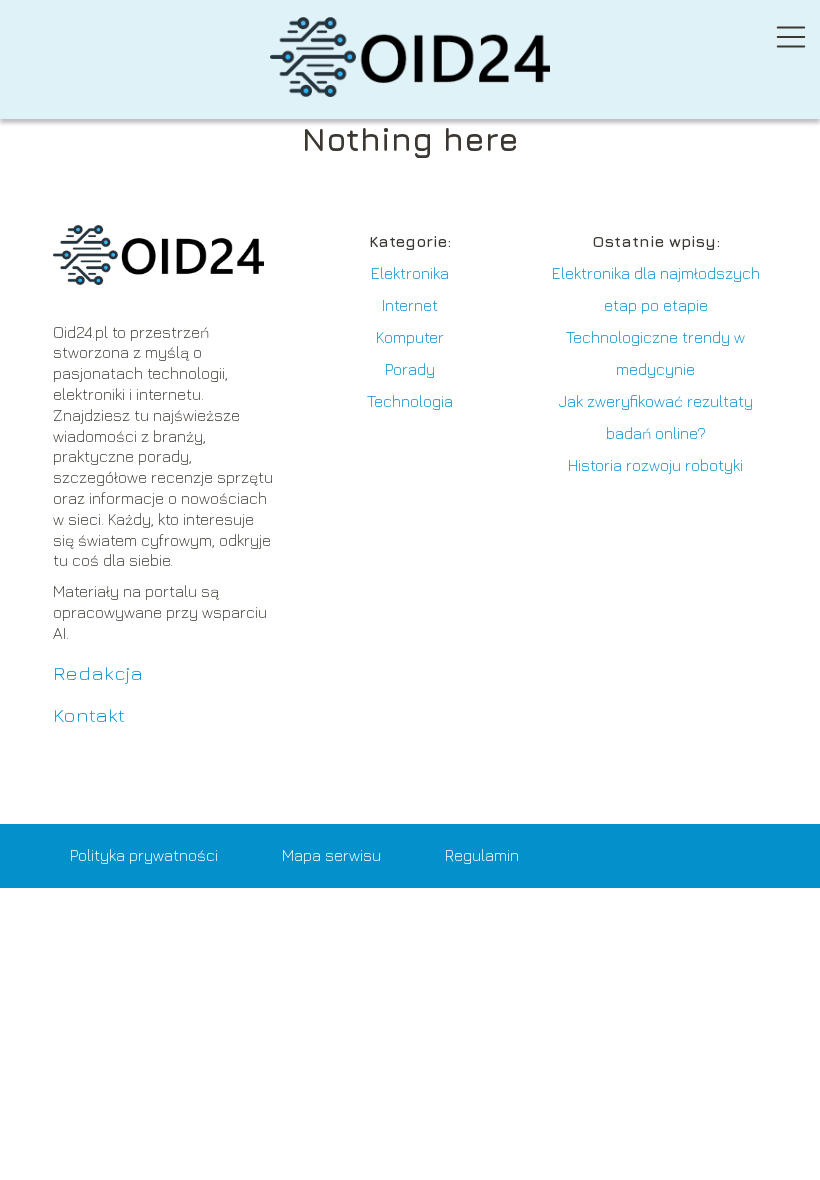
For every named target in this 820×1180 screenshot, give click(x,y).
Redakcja (98, 672)
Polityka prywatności (144, 855)
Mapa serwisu (331, 855)
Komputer (410, 337)
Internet (410, 305)
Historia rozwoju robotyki (655, 465)
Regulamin (482, 855)
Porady (410, 369)
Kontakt (89, 714)
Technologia (410, 401)
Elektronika (410, 273)
